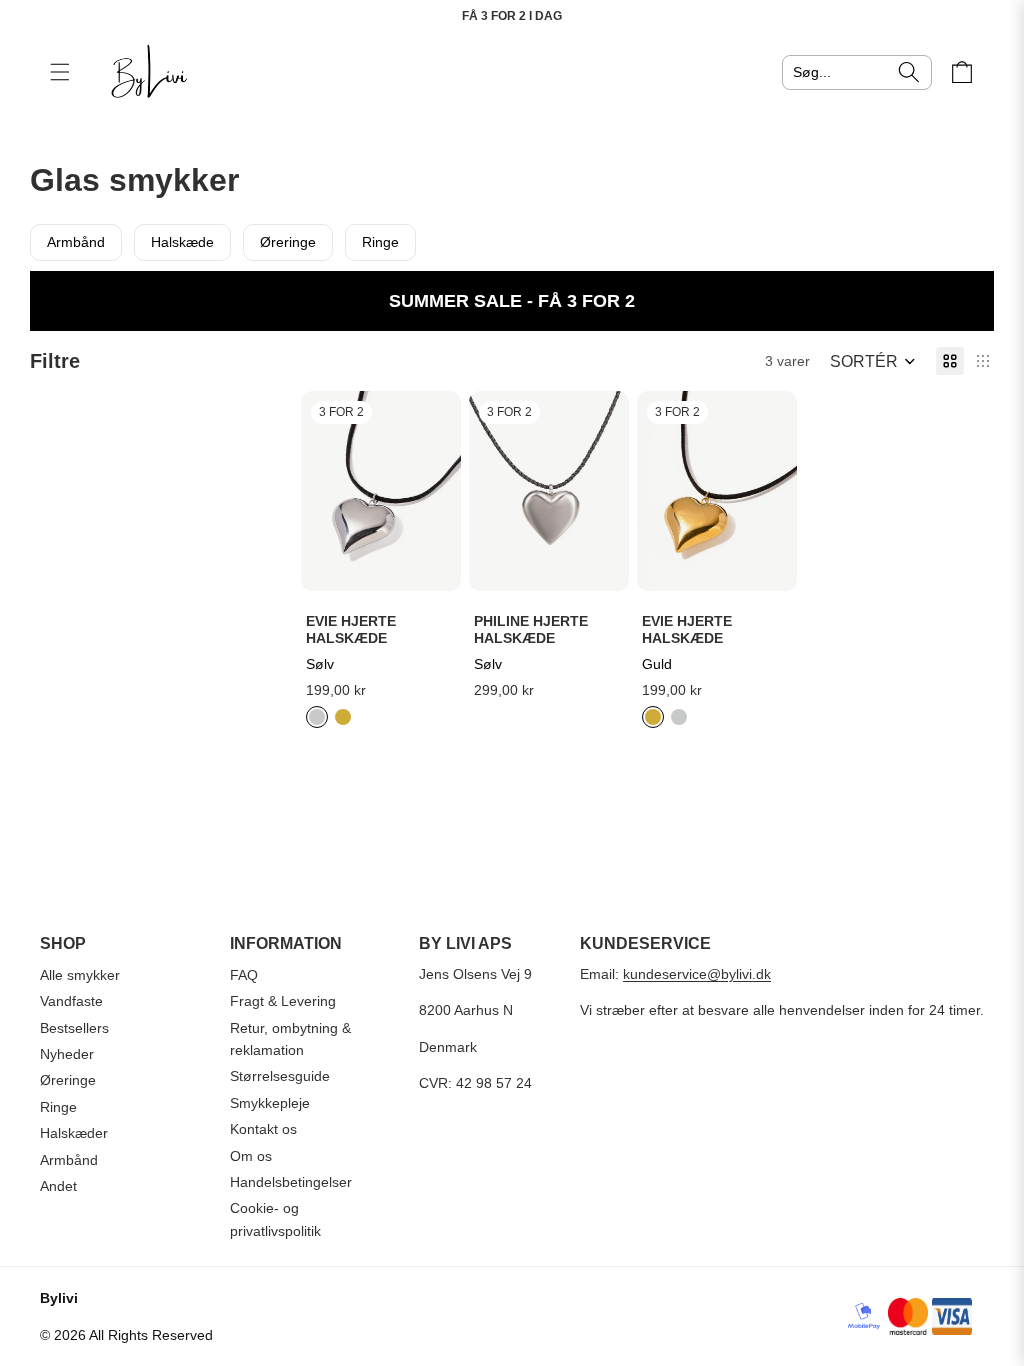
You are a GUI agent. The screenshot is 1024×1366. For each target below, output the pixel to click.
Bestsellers (74, 1028)
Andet (58, 1186)
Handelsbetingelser (291, 1182)
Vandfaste (71, 1001)
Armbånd (76, 242)
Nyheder (67, 1054)
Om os (251, 1156)
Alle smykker (80, 975)
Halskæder (74, 1133)
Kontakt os (263, 1129)
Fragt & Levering (283, 1001)
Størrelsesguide (280, 1076)
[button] (873, 361)
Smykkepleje (270, 1103)
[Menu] (60, 72)
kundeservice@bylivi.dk (697, 974)
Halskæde (182, 242)
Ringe (380, 242)
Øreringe (288, 242)
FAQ (244, 975)
